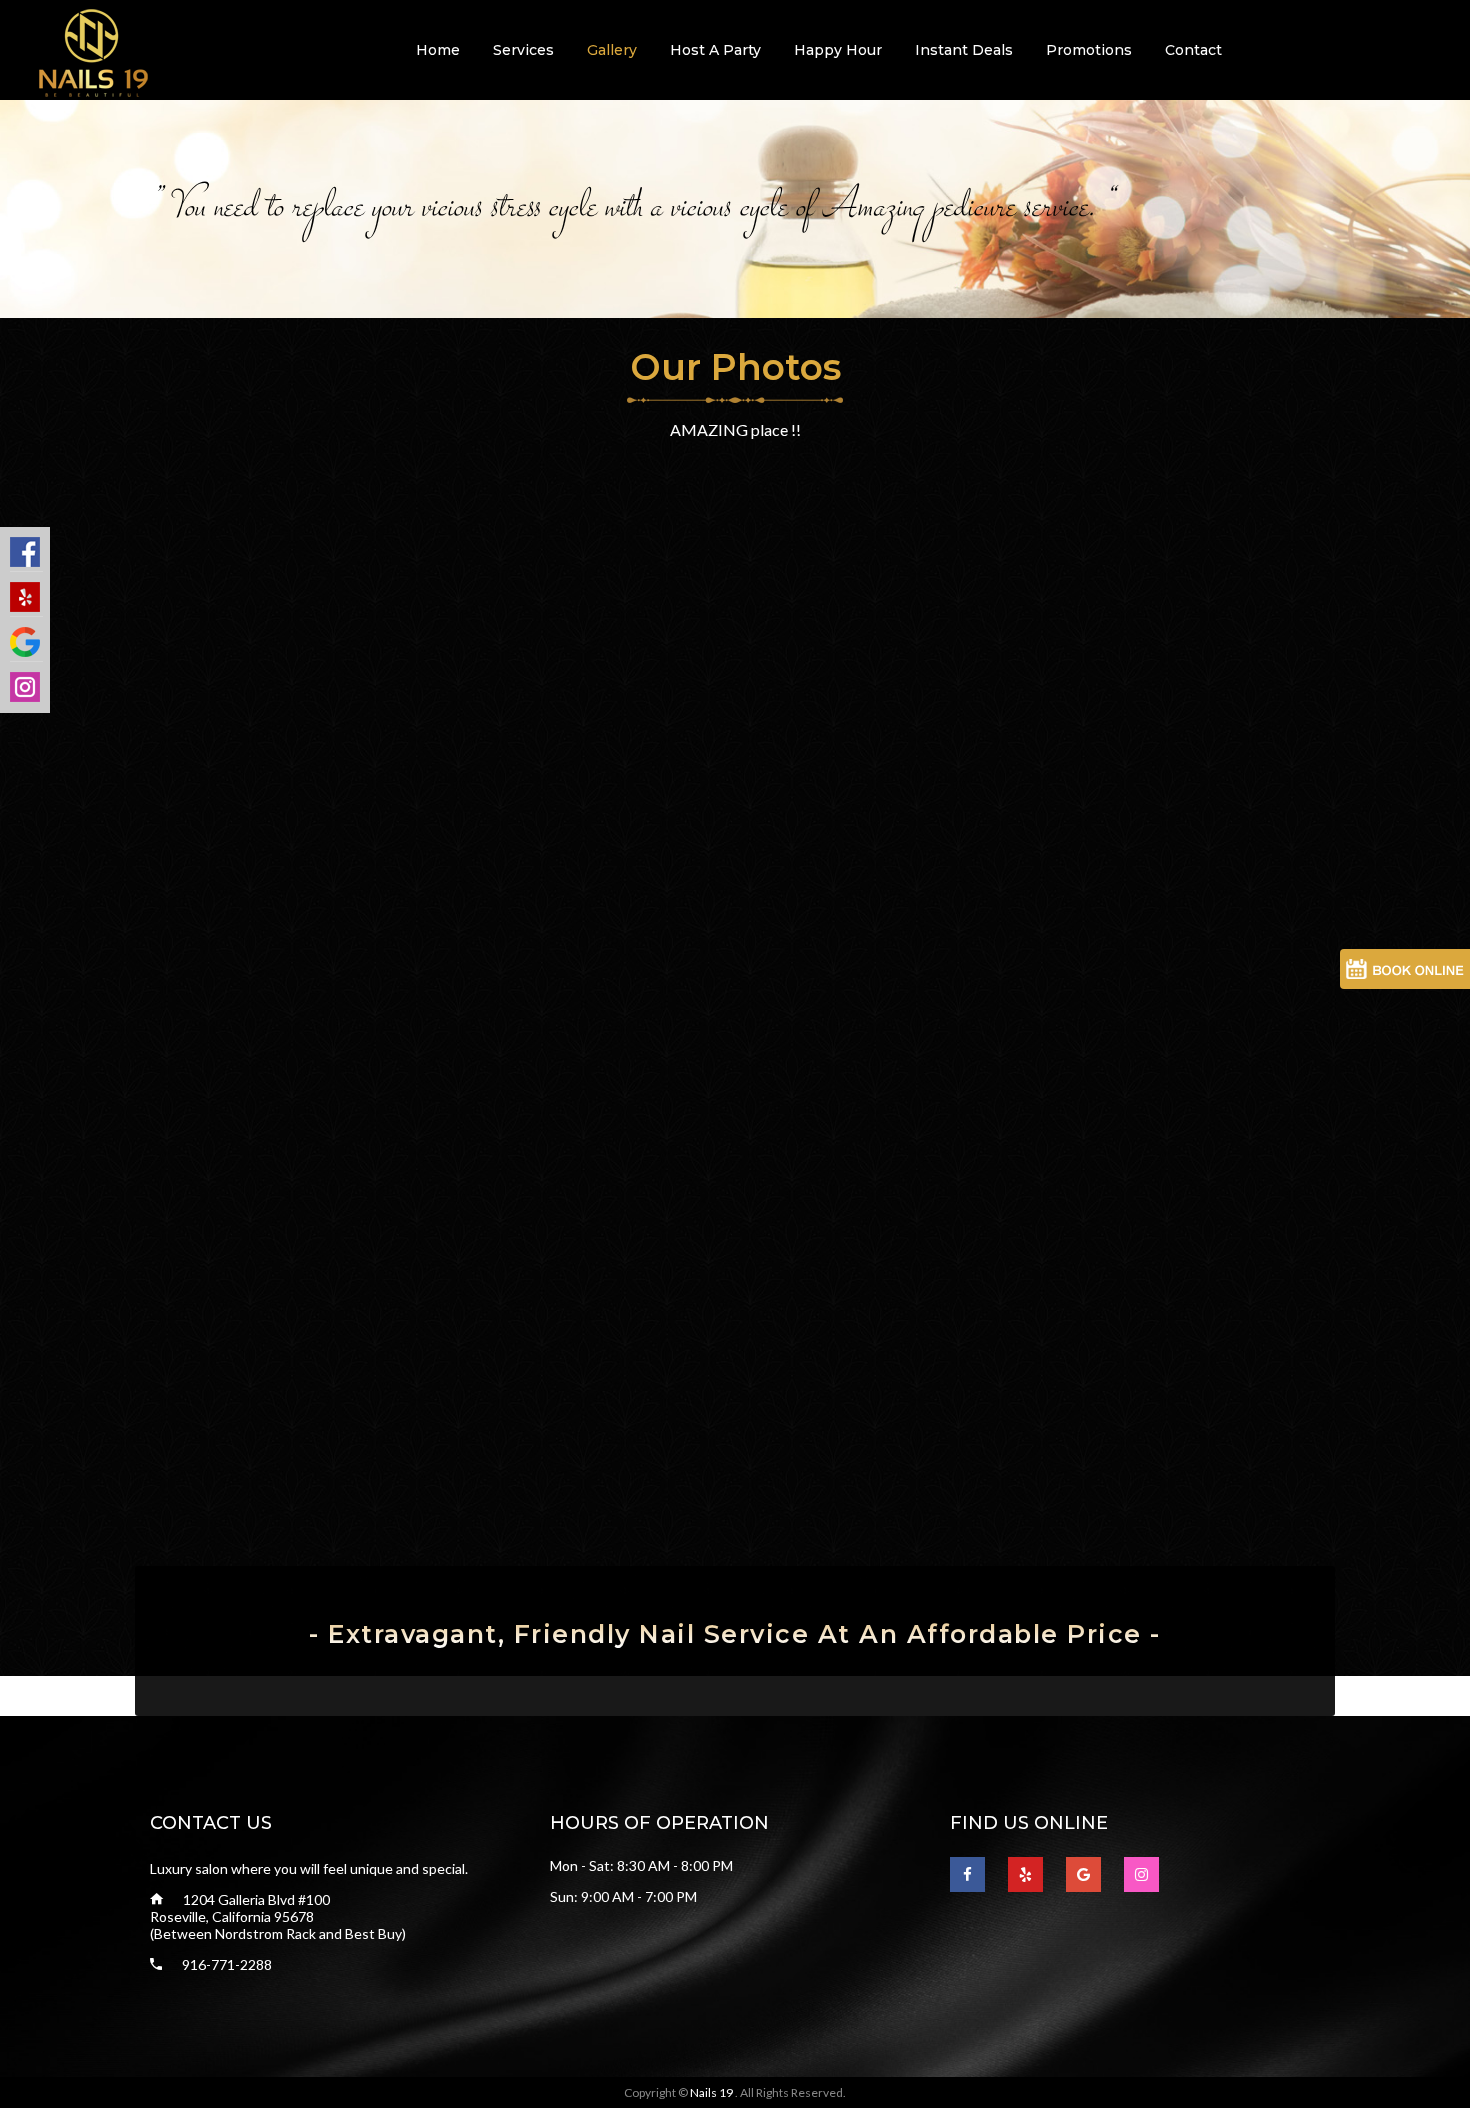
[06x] (552, 999)
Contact (1193, 50)
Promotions (1089, 50)
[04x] (1287, 721)
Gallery (612, 50)
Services (523, 50)
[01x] (184, 721)
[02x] (552, 721)
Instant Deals (964, 50)
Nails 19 (712, 2092)
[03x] (919, 721)
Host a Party (715, 50)
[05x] (184, 999)
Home (438, 50)
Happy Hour (838, 50)
